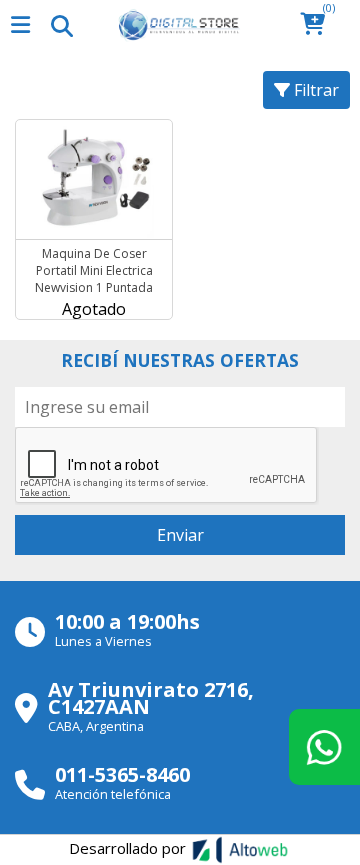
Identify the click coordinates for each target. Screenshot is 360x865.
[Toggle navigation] (61, 25)
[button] (318, 25)
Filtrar (314, 90)
